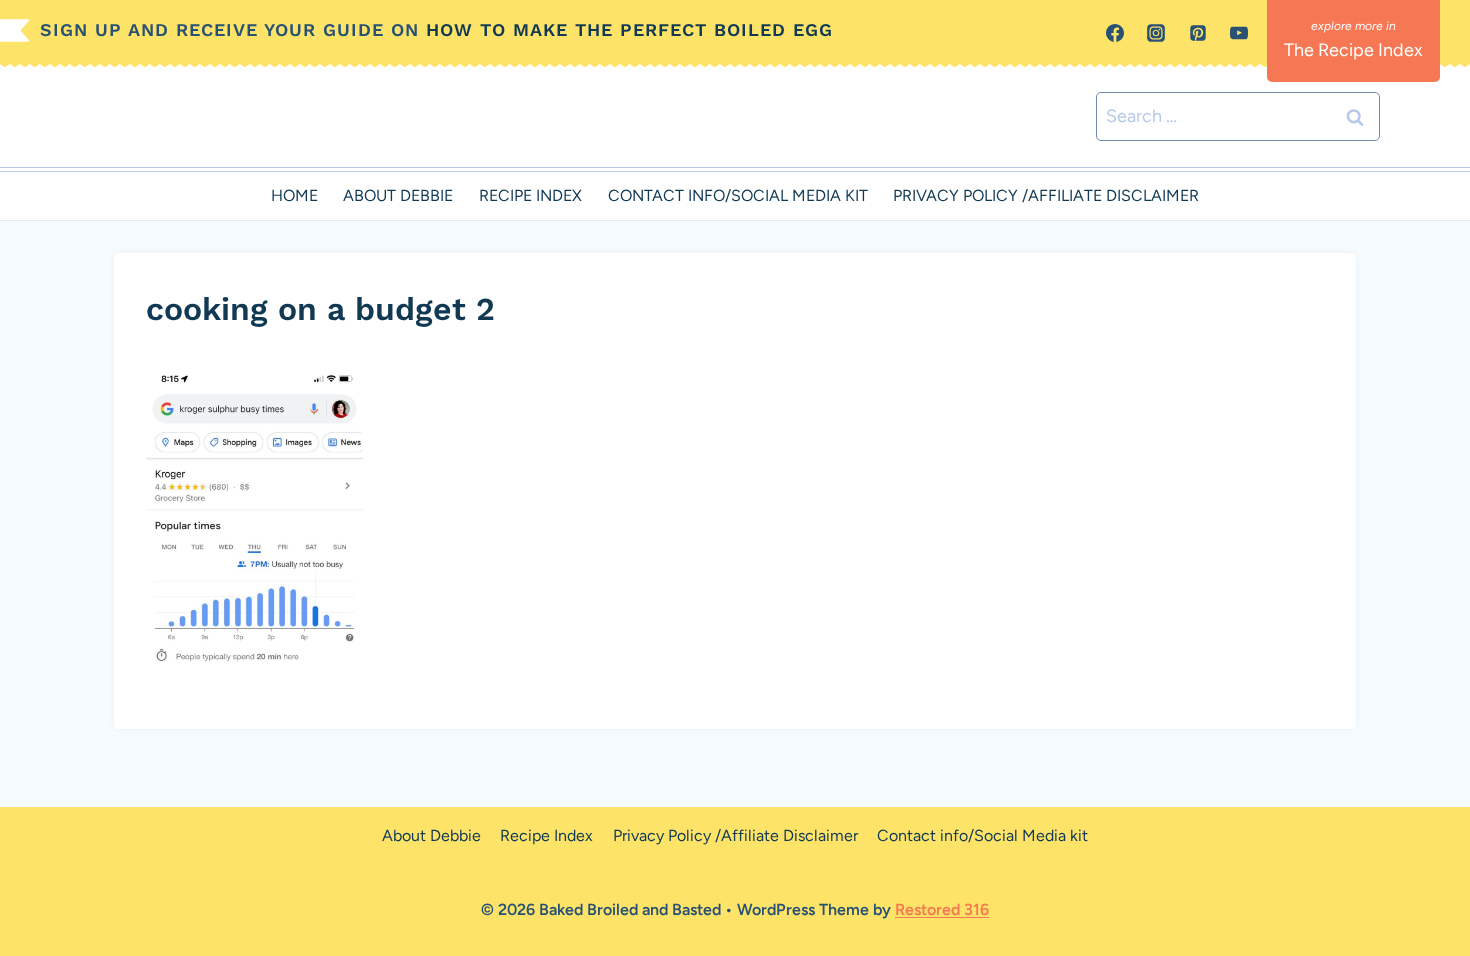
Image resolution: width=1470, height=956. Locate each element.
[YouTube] (1239, 33)
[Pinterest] (1198, 33)
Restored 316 (942, 909)
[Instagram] (1156, 33)
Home (294, 195)
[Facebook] (1115, 33)
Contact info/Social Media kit (738, 195)
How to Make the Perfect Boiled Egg (629, 29)
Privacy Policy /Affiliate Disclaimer (1046, 195)
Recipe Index (530, 195)
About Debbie (398, 195)
